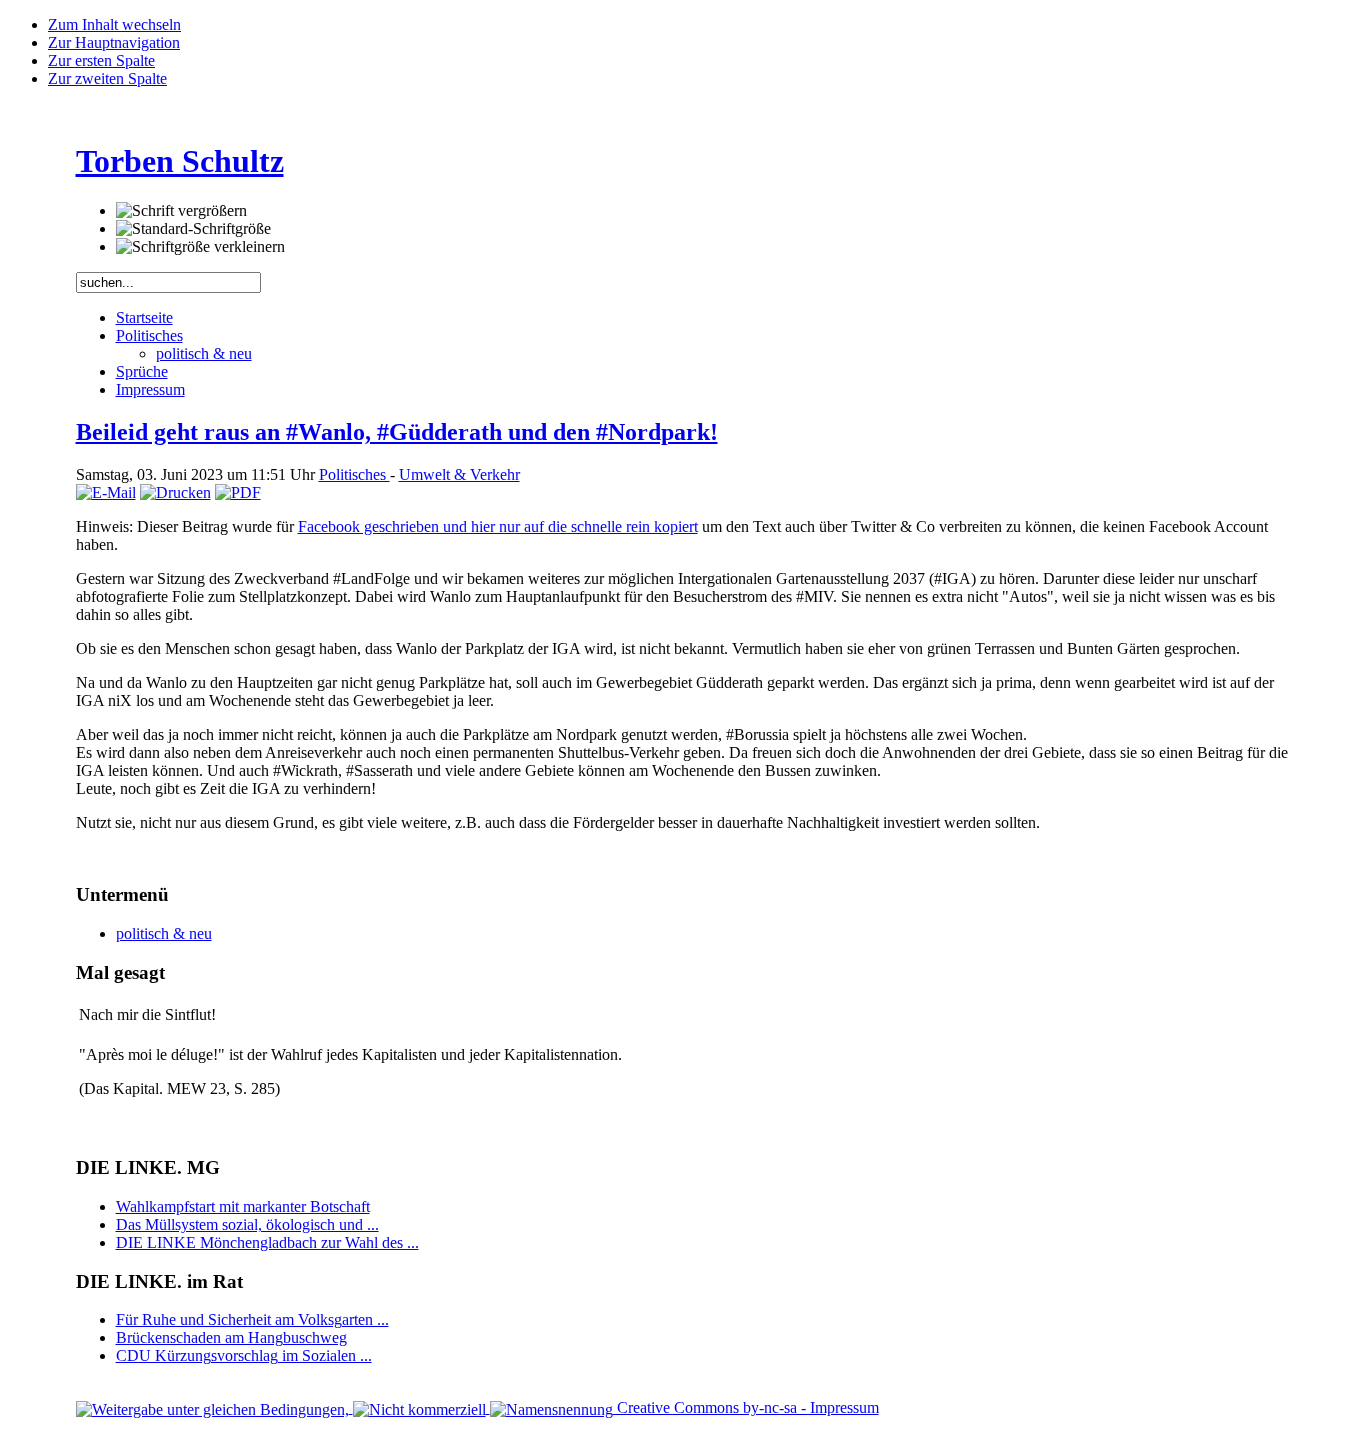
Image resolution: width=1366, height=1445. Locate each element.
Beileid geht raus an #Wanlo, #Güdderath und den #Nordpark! (397, 432)
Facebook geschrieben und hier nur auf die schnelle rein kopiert (498, 526)
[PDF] (238, 492)
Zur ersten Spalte (101, 60)
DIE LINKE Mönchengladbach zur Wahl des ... (267, 1242)
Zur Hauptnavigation (114, 42)
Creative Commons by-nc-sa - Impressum (746, 1407)
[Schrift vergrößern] (181, 211)
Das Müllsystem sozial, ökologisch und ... (247, 1224)
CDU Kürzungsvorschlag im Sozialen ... (244, 1355)
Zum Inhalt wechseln (114, 24)
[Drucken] (175, 492)
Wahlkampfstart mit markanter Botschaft (243, 1206)
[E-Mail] (106, 492)
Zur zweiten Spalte (107, 78)
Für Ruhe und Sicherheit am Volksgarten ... (252, 1319)
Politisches (354, 474)
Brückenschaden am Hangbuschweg (231, 1337)
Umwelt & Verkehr (459, 474)
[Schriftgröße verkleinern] (200, 247)
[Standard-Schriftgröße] (193, 229)
